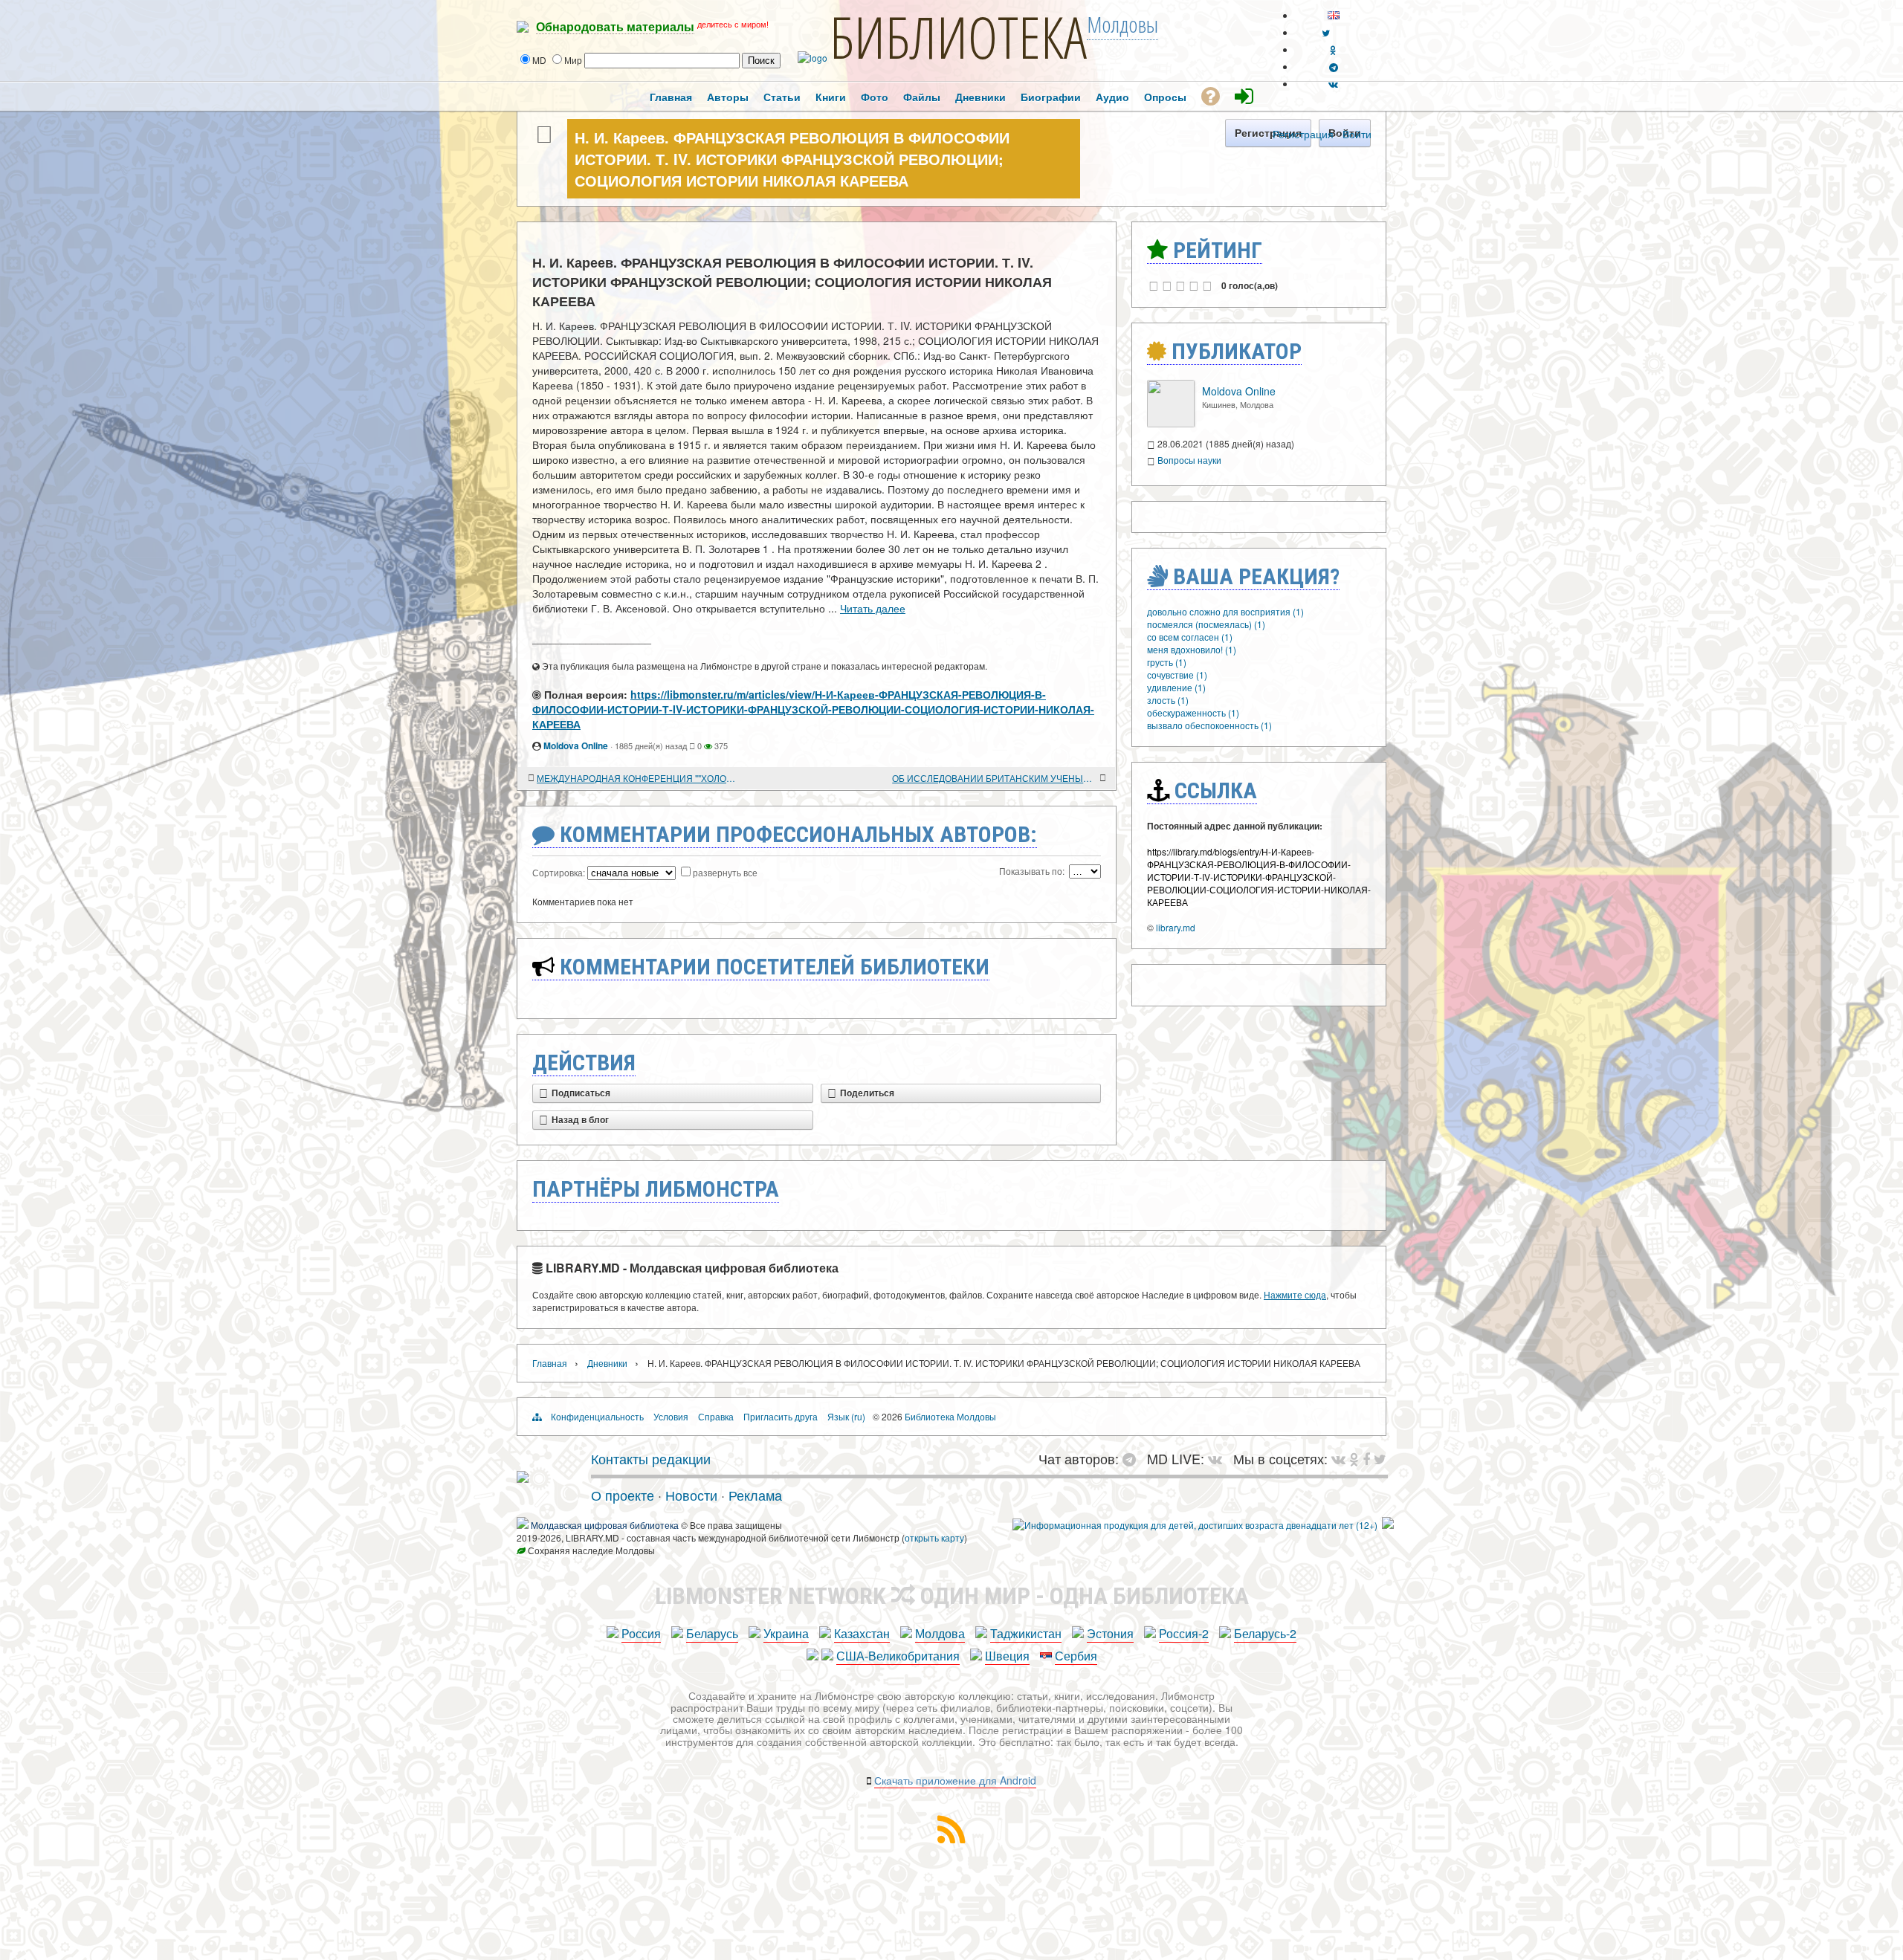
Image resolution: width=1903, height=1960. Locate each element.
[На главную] (523, 1477)
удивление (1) (1176, 687)
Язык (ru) (846, 1416)
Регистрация (1303, 134)
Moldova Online (576, 745)
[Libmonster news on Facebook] (1366, 1458)
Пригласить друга (781, 1416)
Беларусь (712, 1633)
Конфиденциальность (597, 1416)
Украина (786, 1633)
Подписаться (581, 1093)
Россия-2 (1184, 1633)
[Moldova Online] (1171, 423)
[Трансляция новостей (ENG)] (1326, 32)
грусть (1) (1167, 662)
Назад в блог (580, 1120)
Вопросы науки (1189, 460)
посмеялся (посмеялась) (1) (1206, 624)
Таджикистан (1026, 1633)
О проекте (623, 1495)
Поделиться (867, 1093)
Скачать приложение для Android (955, 1780)
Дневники (607, 1363)
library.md (1176, 927)
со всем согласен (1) (1190, 637)
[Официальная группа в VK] (1333, 84)
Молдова (940, 1633)
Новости (691, 1495)
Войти (1357, 134)
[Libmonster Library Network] (1388, 1525)
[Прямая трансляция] (1219, 1458)
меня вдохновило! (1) (1192, 649)
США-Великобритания (898, 1656)
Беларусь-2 (1265, 1633)
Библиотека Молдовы (950, 1416)
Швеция (1007, 1656)
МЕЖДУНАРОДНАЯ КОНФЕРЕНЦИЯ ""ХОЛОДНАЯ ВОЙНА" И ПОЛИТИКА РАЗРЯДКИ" (639, 778)
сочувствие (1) (1177, 675)
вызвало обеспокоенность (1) (1209, 725)
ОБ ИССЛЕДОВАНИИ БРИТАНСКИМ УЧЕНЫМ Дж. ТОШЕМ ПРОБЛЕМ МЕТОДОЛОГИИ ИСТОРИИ (994, 778)
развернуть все (725, 872)
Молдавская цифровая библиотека (605, 1525)
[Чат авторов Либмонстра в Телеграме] (1334, 67)
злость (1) (1168, 700)
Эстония (1110, 1633)
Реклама (755, 1495)
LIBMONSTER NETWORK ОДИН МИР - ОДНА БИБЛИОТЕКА (952, 1596)
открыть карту (934, 1537)
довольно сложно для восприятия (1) (1225, 611)
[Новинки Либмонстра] (1354, 1458)
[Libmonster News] (1380, 1458)
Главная (550, 1363)
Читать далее (873, 608)
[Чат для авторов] (1133, 1458)
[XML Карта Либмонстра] (951, 1838)
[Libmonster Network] (1195, 1525)
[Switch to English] (1334, 15)
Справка (716, 1416)
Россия (641, 1633)
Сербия (1076, 1656)
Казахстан (862, 1633)
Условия (671, 1416)
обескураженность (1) (1193, 712)
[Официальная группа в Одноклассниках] (1333, 49)
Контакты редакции (651, 1458)
